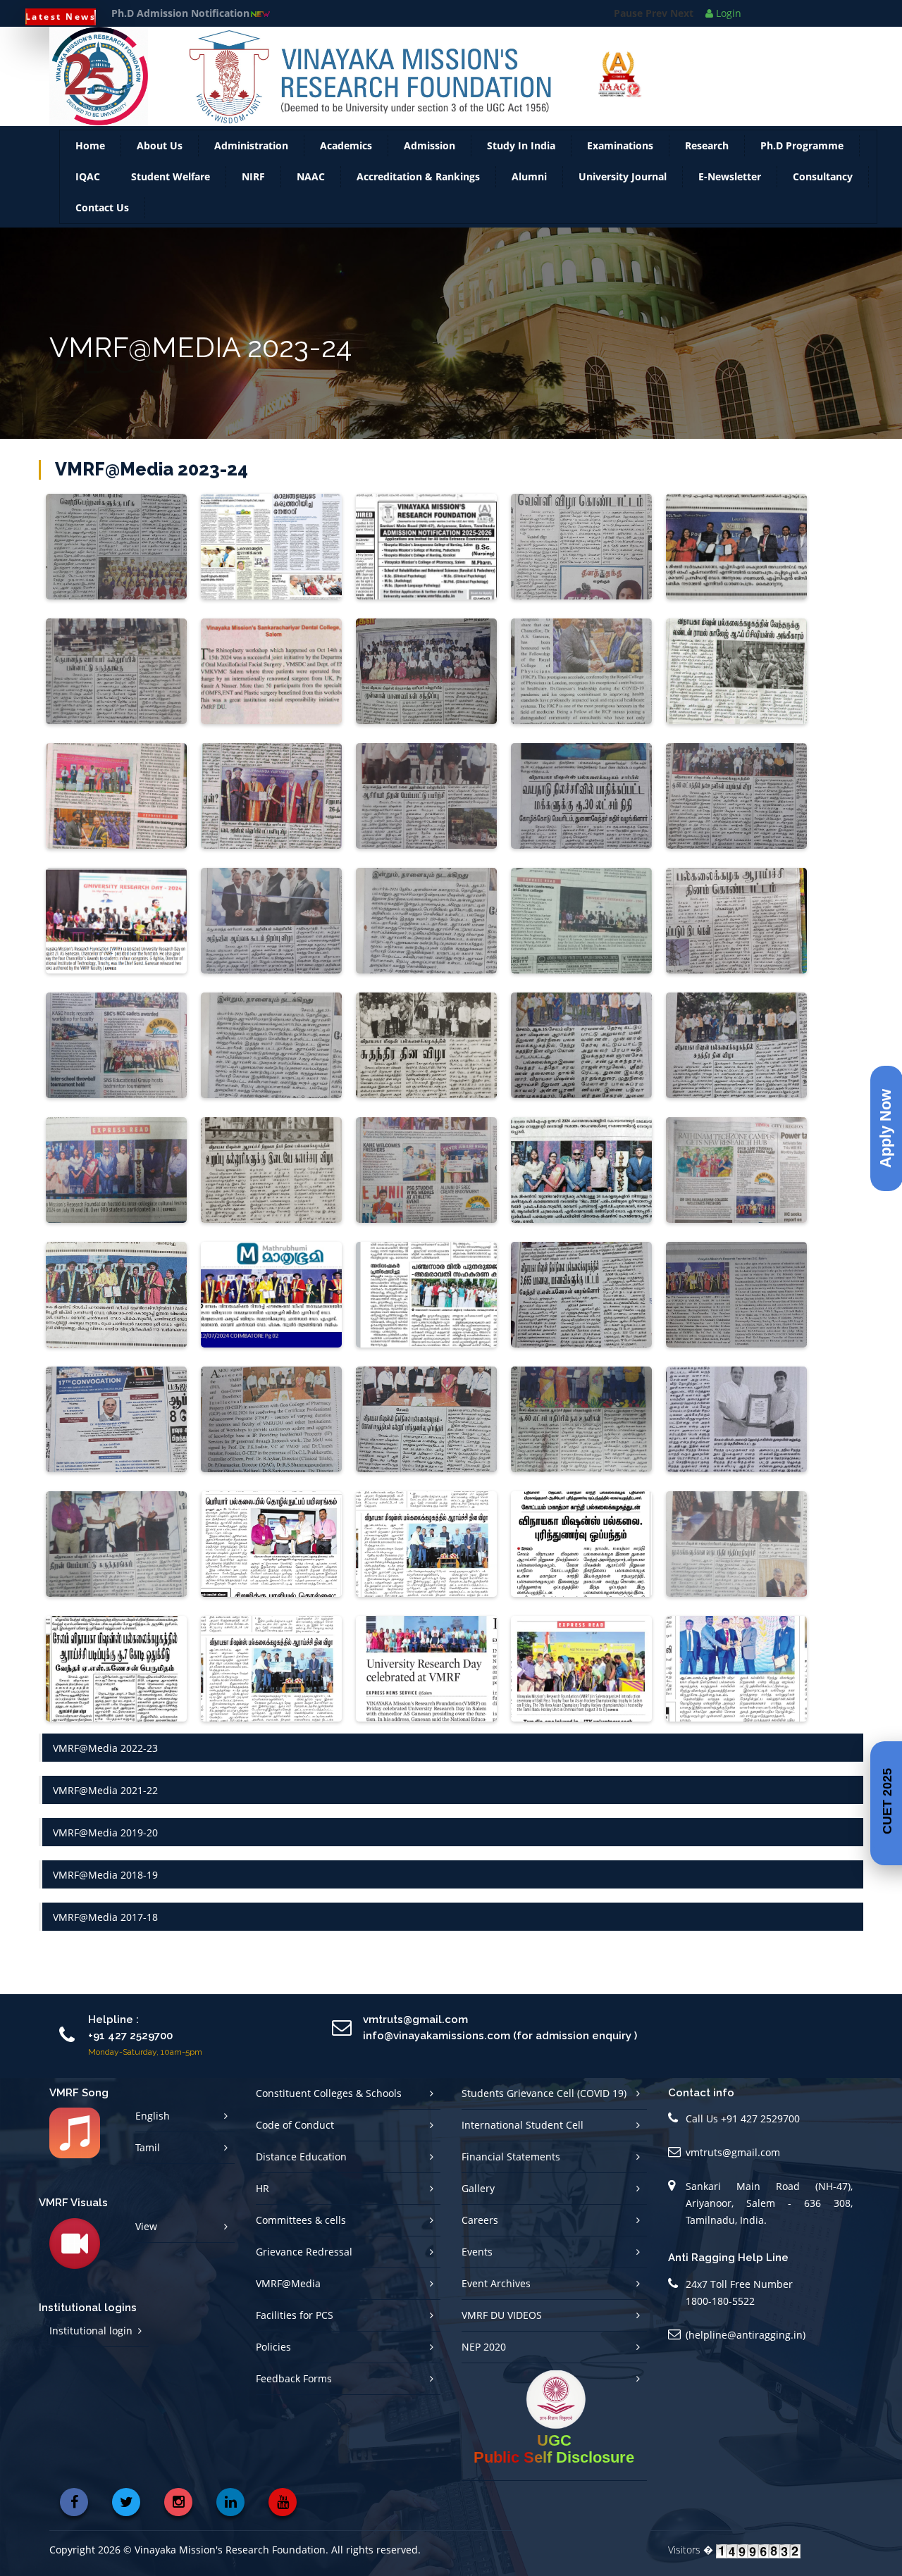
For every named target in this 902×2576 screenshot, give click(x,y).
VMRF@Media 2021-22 (105, 1790)
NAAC (311, 176)
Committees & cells (301, 2220)
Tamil (148, 2147)
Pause (628, 13)
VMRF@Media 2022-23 (105, 1748)
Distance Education (301, 2157)
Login (727, 13)
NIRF (253, 176)
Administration (251, 145)
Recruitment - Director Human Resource (209, 13)
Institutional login (91, 2331)
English (153, 2116)
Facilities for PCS (295, 2315)
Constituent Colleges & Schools (329, 2093)
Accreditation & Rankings (418, 176)
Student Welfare (171, 176)
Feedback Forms (294, 2378)
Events (477, 2252)
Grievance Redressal (304, 2252)
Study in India (521, 145)
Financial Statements (511, 2157)
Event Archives (496, 2283)
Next (682, 13)
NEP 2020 (484, 2347)
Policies (273, 2347)
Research (707, 145)
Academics (346, 145)
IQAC (88, 176)
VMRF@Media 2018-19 (105, 1875)
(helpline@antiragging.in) (746, 2335)
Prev (656, 13)
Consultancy (823, 176)
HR (262, 2188)
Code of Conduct (295, 2125)
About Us (160, 145)
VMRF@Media (288, 2283)
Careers (480, 2220)
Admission (430, 145)
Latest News (61, 17)
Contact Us (102, 207)
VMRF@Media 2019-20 (105, 1833)
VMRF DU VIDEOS (502, 2315)
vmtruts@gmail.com (733, 2152)
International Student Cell (523, 2125)
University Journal (623, 176)
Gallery (478, 2188)
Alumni (529, 176)
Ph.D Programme (802, 145)
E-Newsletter (730, 176)
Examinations (620, 145)
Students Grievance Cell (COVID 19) (544, 2093)
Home (90, 145)
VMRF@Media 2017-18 (105, 1917)
